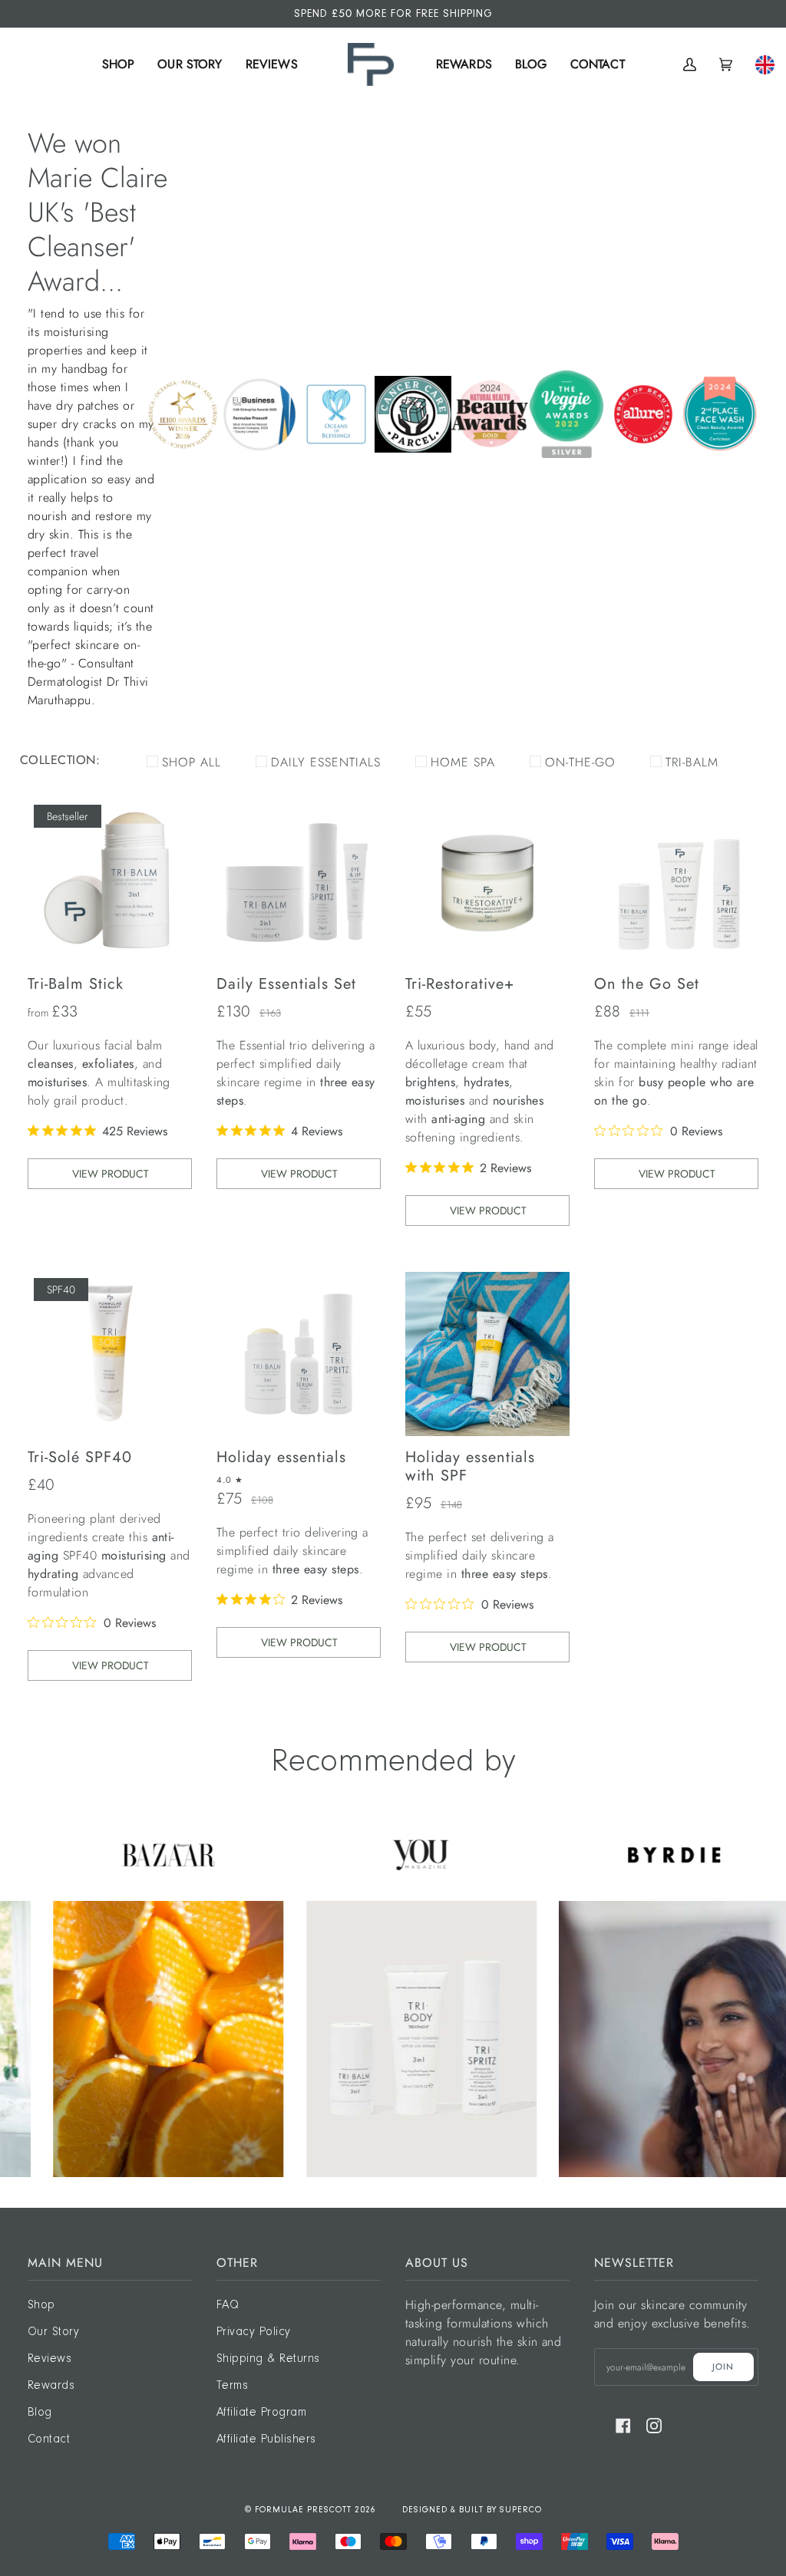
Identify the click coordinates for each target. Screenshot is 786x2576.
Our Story (53, 2332)
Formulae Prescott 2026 (315, 2510)
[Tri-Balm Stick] (110, 881)
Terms (232, 2386)
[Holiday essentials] (299, 1354)
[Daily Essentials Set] (299, 881)
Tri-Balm (692, 762)
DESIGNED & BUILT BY (451, 2510)
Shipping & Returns (268, 2359)
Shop (41, 2305)
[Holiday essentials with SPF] (487, 1354)
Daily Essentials (326, 762)
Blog (40, 2413)
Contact (49, 2439)
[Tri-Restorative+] (487, 881)
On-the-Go (580, 762)
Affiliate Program (261, 2413)
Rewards (51, 2386)
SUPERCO (521, 2510)
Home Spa (463, 762)
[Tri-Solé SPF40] (110, 1354)
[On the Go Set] (676, 881)
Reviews (50, 2359)
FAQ (228, 2305)
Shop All (192, 762)
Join (723, 2367)
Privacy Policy (254, 2332)
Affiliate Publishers (266, 2439)
